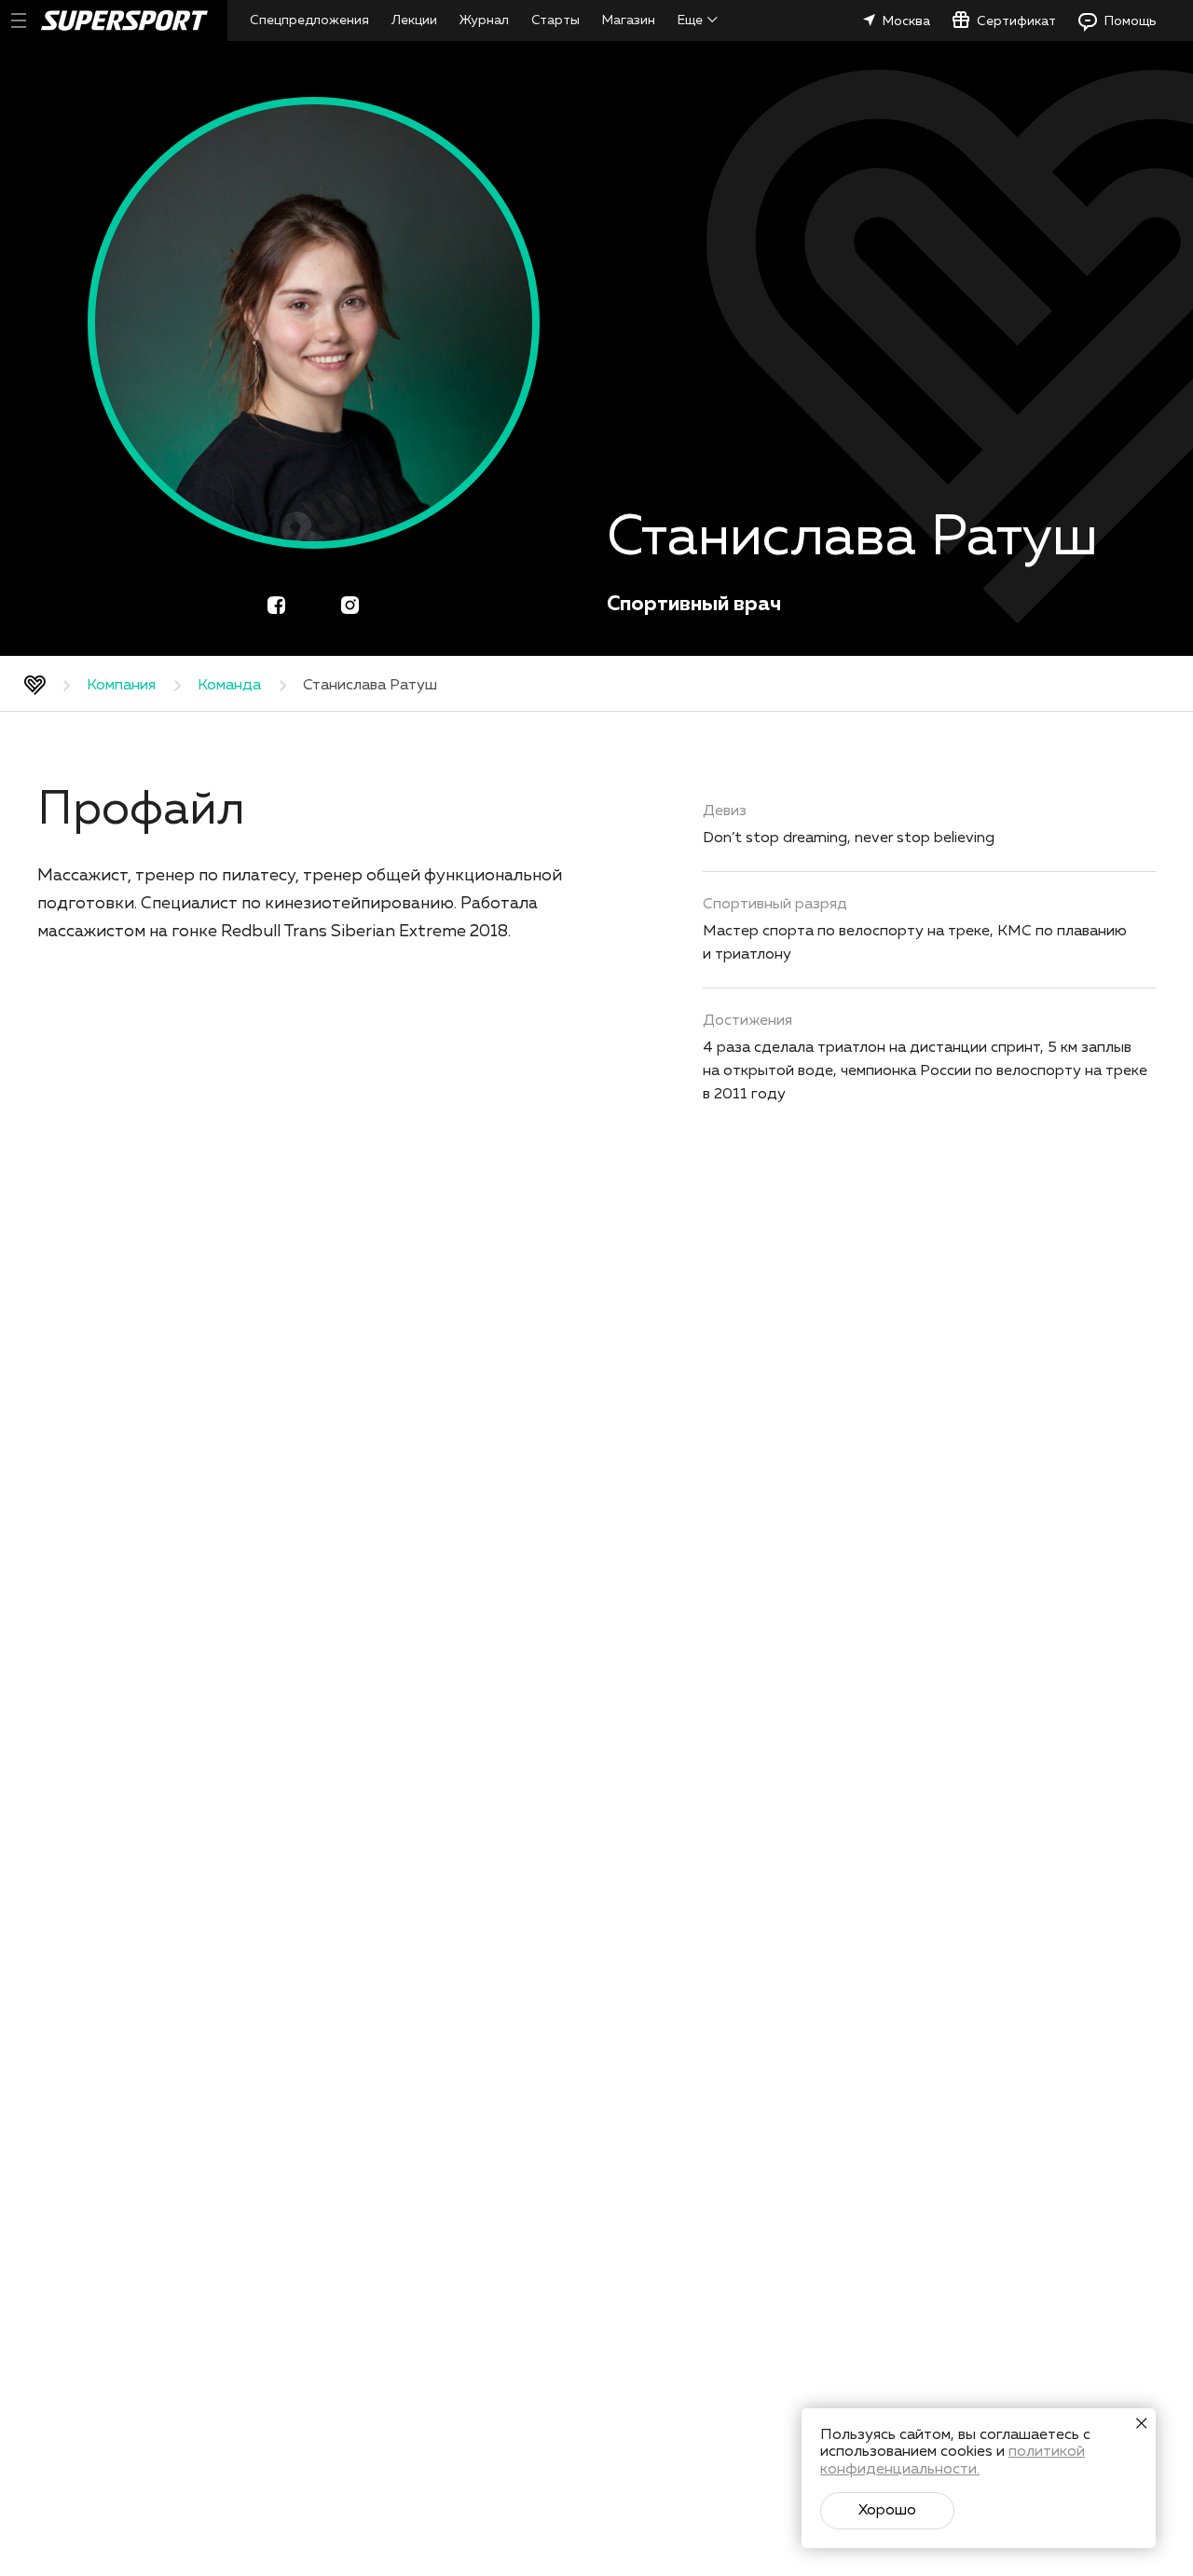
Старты (555, 20)
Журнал (484, 20)
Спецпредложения (309, 20)
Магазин (629, 20)
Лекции (414, 20)
